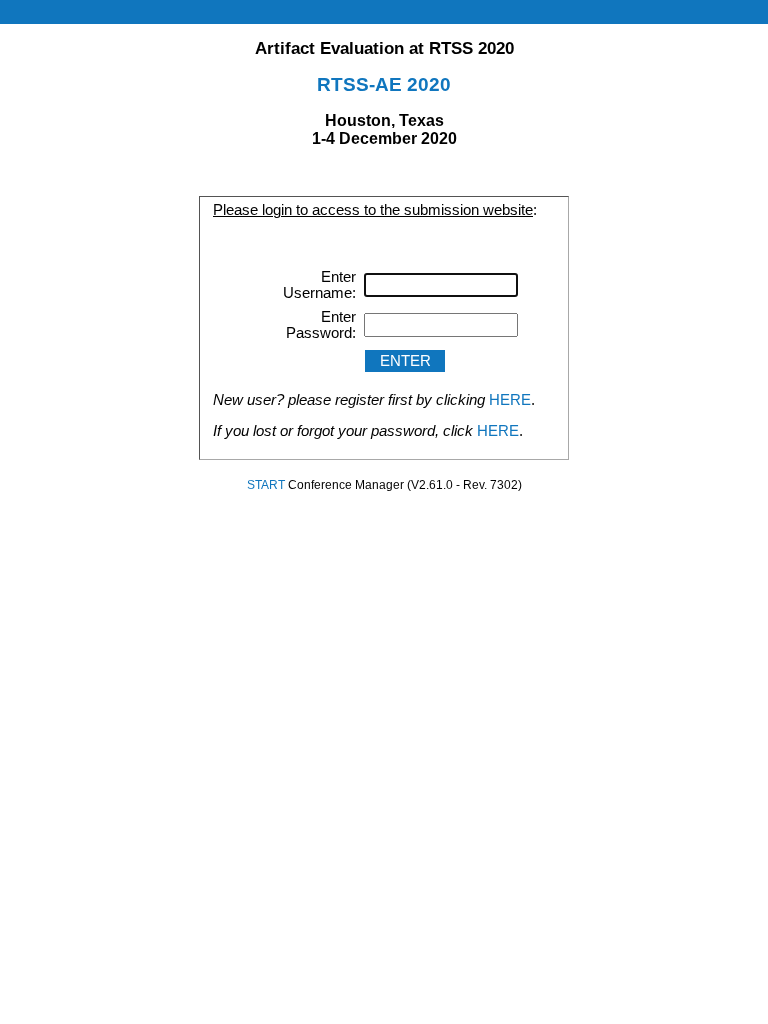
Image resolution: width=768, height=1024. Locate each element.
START (266, 485)
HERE (510, 400)
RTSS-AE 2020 (384, 84)
